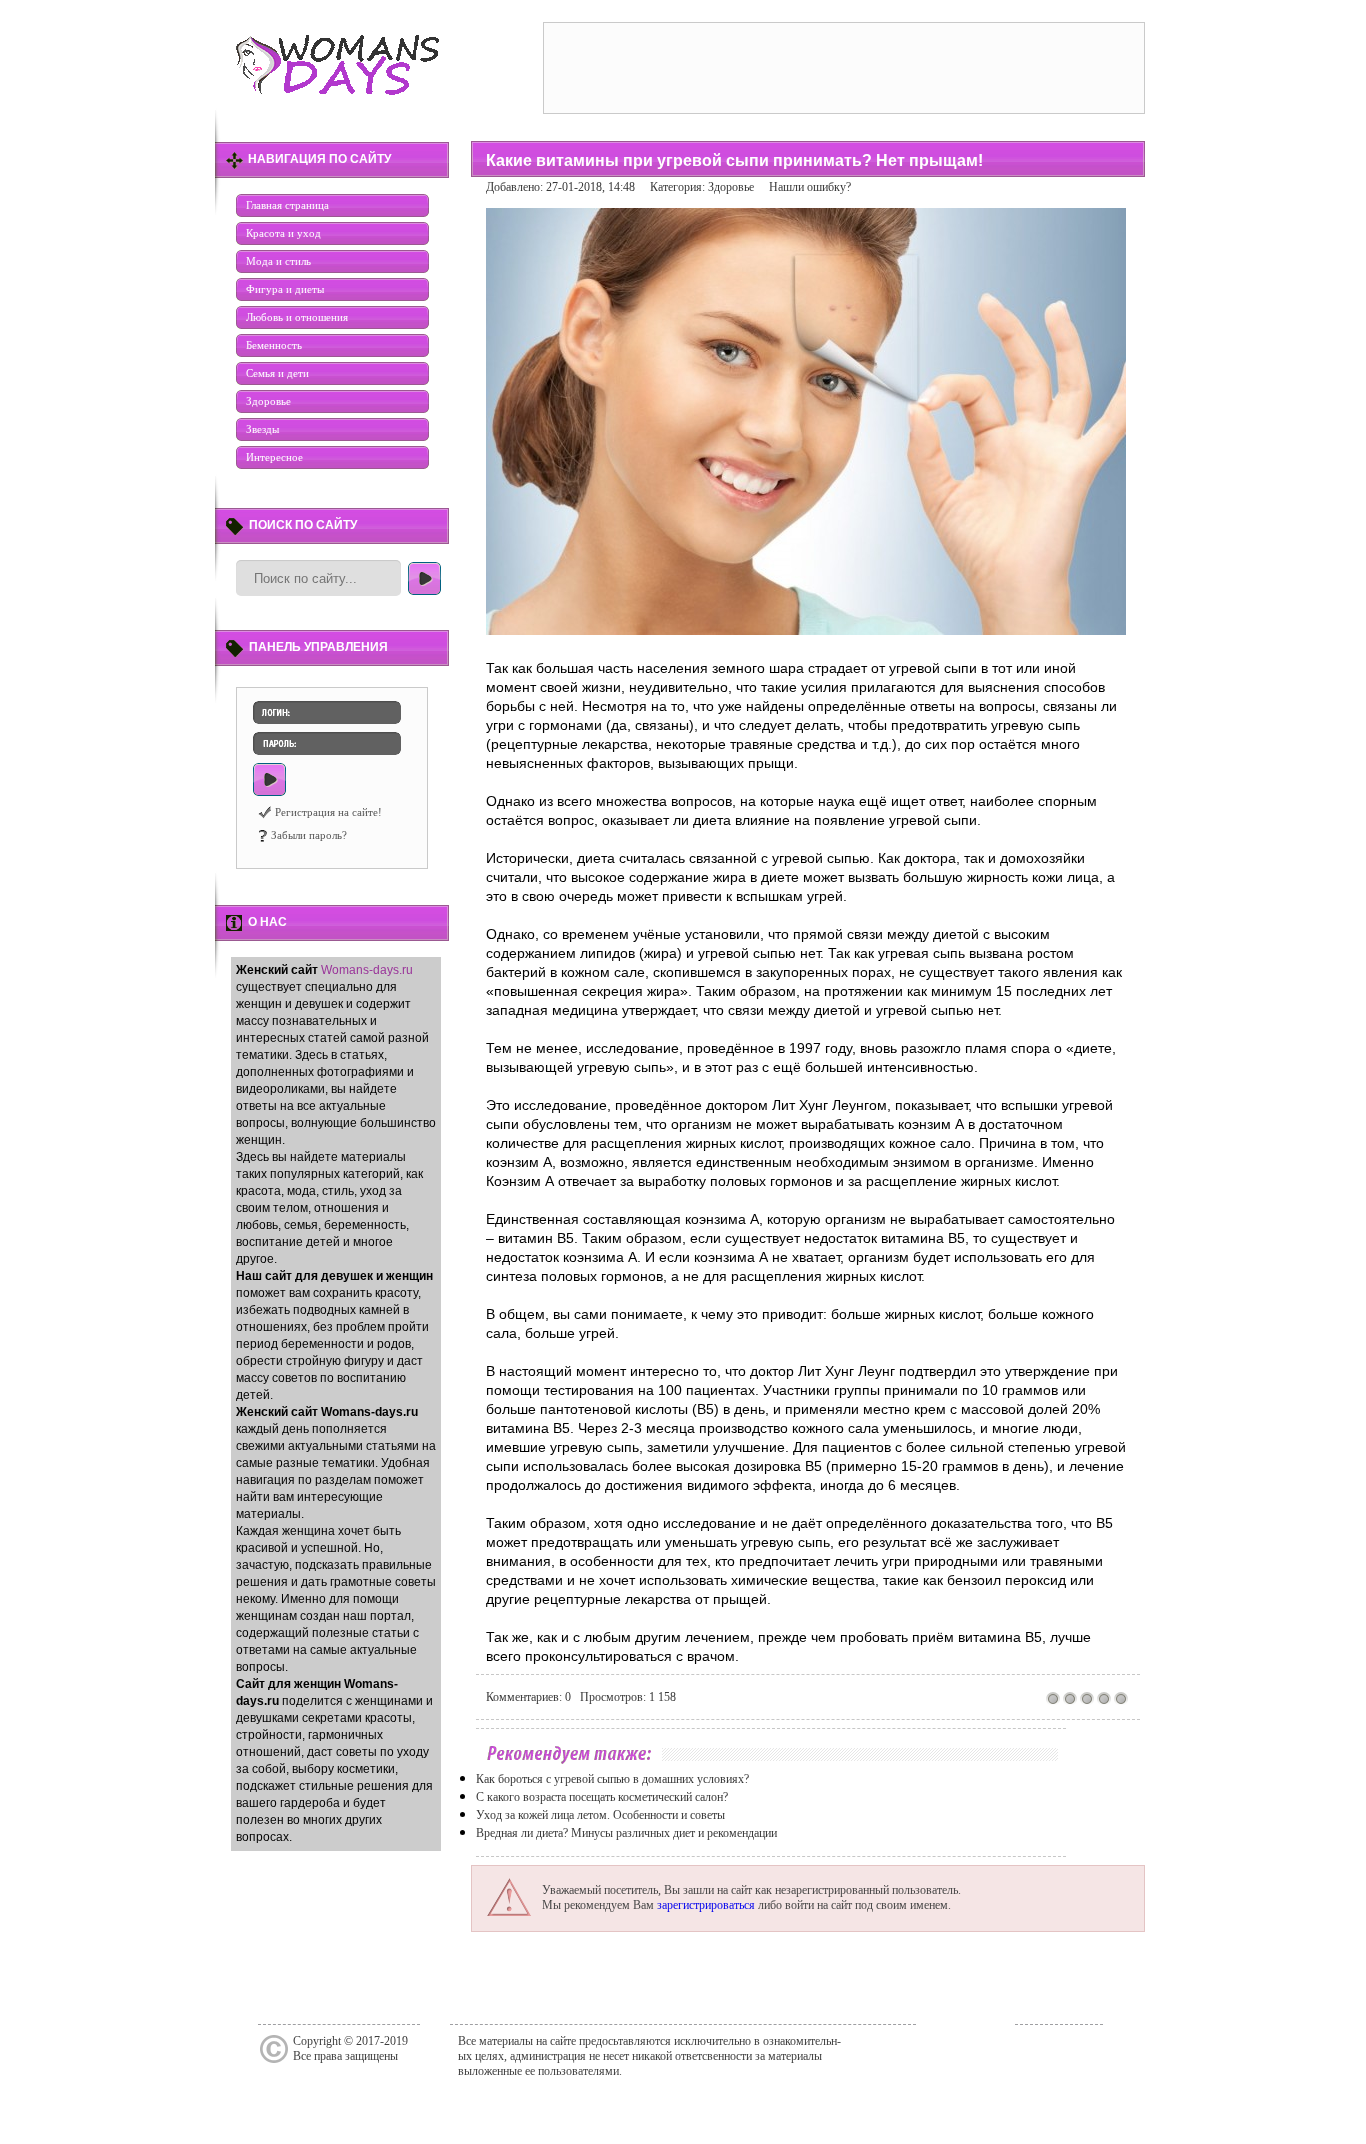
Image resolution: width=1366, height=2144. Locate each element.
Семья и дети (277, 373)
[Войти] (269, 779)
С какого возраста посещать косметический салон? (602, 1797)
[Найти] (424, 578)
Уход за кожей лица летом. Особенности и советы (600, 1815)
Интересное (274, 457)
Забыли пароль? (309, 835)
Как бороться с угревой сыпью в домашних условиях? (612, 1779)
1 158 (662, 1697)
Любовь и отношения (297, 317)
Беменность (274, 345)
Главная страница (287, 205)
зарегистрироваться (706, 1905)
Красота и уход (283, 233)
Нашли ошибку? (810, 187)
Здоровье (268, 401)
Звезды (262, 429)
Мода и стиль (278, 261)
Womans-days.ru (367, 970)
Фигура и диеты (285, 289)
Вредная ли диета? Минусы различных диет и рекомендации (626, 1833)
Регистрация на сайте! (328, 812)
